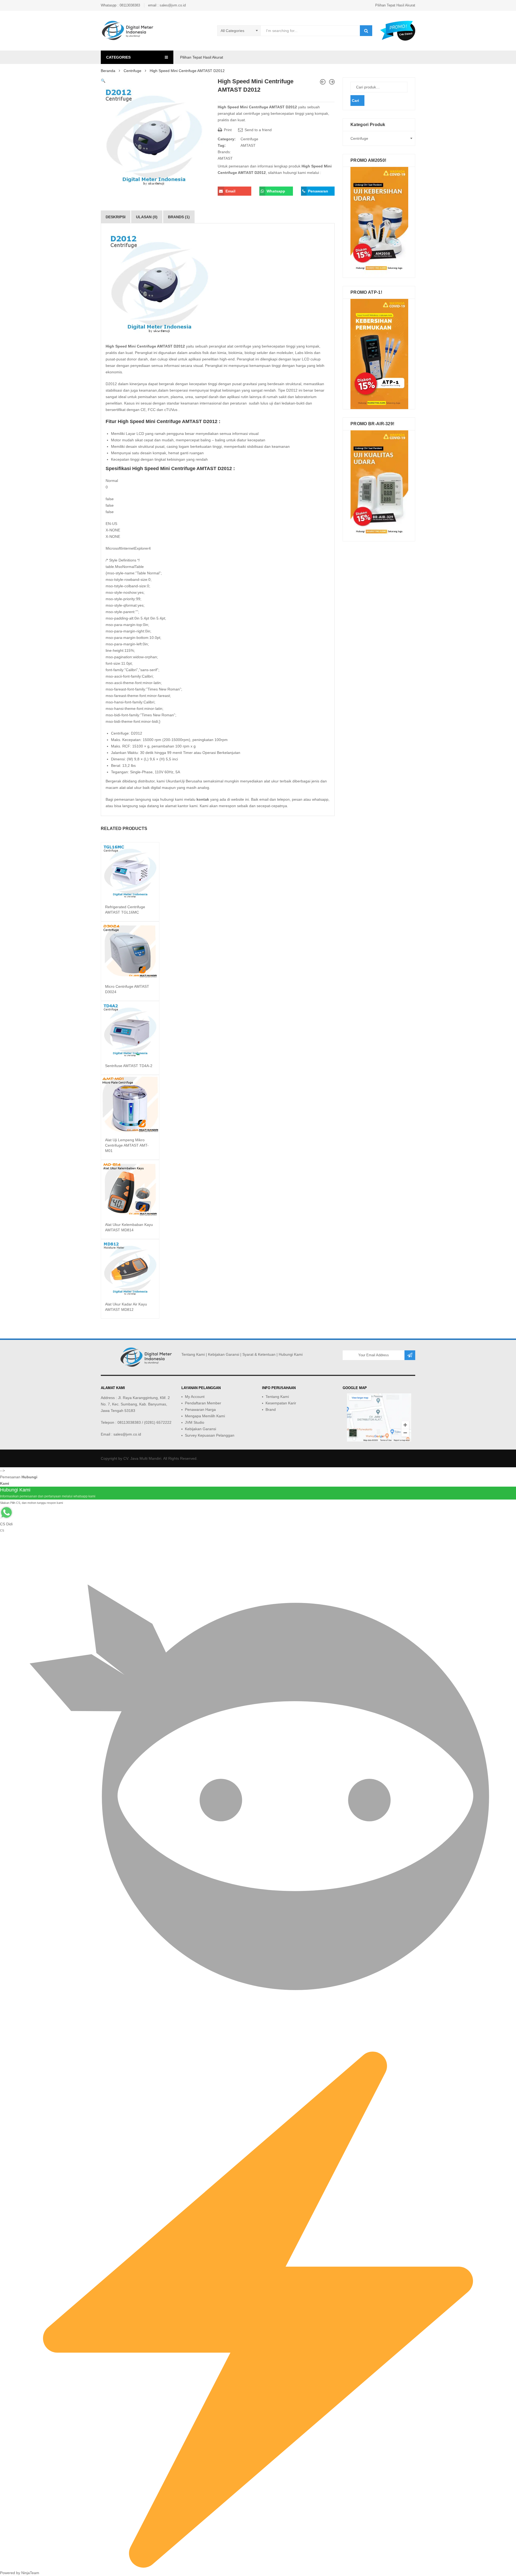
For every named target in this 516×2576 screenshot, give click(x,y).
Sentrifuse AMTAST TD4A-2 (129, 1066)
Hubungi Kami (291, 1354)
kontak (203, 799)
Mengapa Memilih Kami (205, 1416)
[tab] (116, 217)
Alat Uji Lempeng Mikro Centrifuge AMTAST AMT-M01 (127, 1145)
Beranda (108, 71)
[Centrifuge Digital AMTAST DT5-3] (323, 82)
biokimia (235, 353)
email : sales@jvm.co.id (167, 5)
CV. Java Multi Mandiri (142, 1458)
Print (227, 130)
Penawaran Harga (200, 1409)
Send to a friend (258, 130)
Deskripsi (116, 217)
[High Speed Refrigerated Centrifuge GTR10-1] (332, 82)
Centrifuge (132, 71)
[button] (103, 81)
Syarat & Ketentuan (259, 1354)
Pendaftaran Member (203, 1403)
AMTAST (248, 145)
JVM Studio (195, 1422)
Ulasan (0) (147, 217)
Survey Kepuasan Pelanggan (210, 1435)
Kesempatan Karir (281, 1403)
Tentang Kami (193, 1354)
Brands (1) (179, 217)
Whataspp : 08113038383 (120, 5)
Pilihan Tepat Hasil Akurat (395, 5)
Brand (271, 1409)
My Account (195, 1397)
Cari (355, 101)
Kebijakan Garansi (224, 1354)
